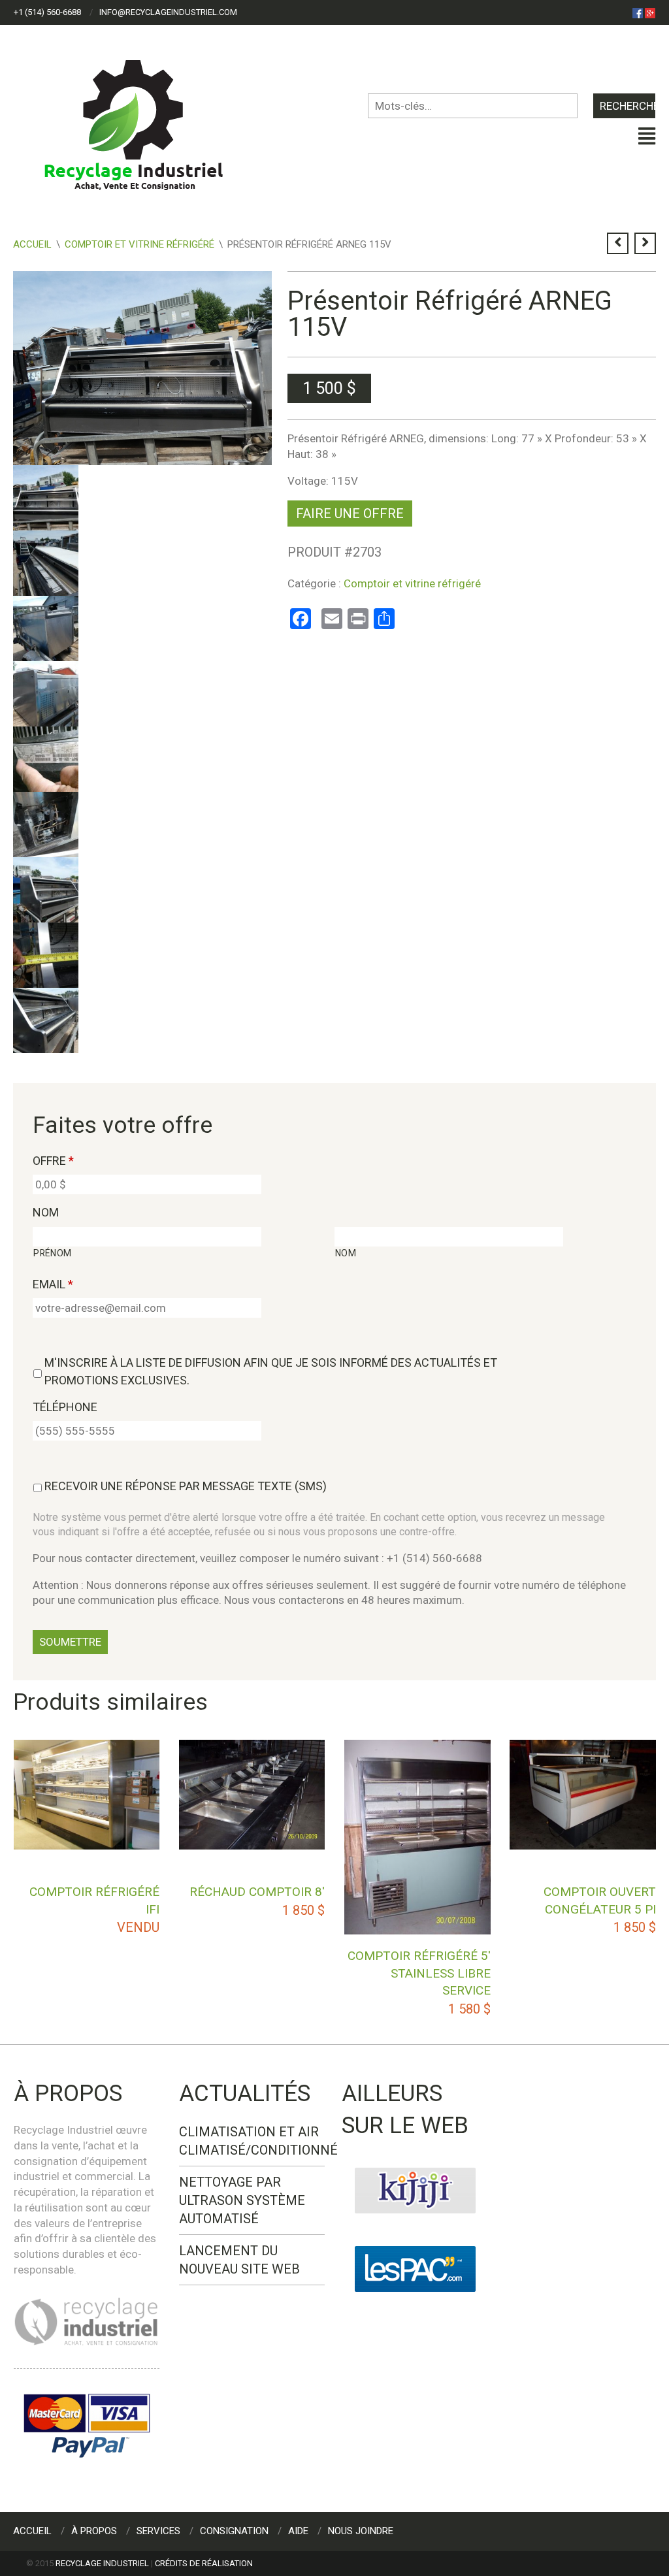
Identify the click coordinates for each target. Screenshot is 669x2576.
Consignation (234, 2531)
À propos (94, 2531)
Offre (53, 1161)
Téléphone (65, 1407)
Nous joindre (361, 2531)
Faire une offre (350, 514)
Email (53, 1284)
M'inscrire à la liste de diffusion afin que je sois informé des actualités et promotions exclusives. (271, 1371)
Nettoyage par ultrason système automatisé (242, 2200)
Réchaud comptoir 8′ (257, 1892)
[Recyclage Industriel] (145, 119)
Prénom (53, 1253)
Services (158, 2531)
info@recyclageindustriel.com (168, 12)
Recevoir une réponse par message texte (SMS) (186, 1486)
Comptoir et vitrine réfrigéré (139, 244)
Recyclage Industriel (102, 2563)
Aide (298, 2531)
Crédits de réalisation (204, 2563)
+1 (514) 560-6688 (47, 12)
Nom (46, 1212)
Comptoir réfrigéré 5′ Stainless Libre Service (419, 1973)
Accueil (32, 244)
